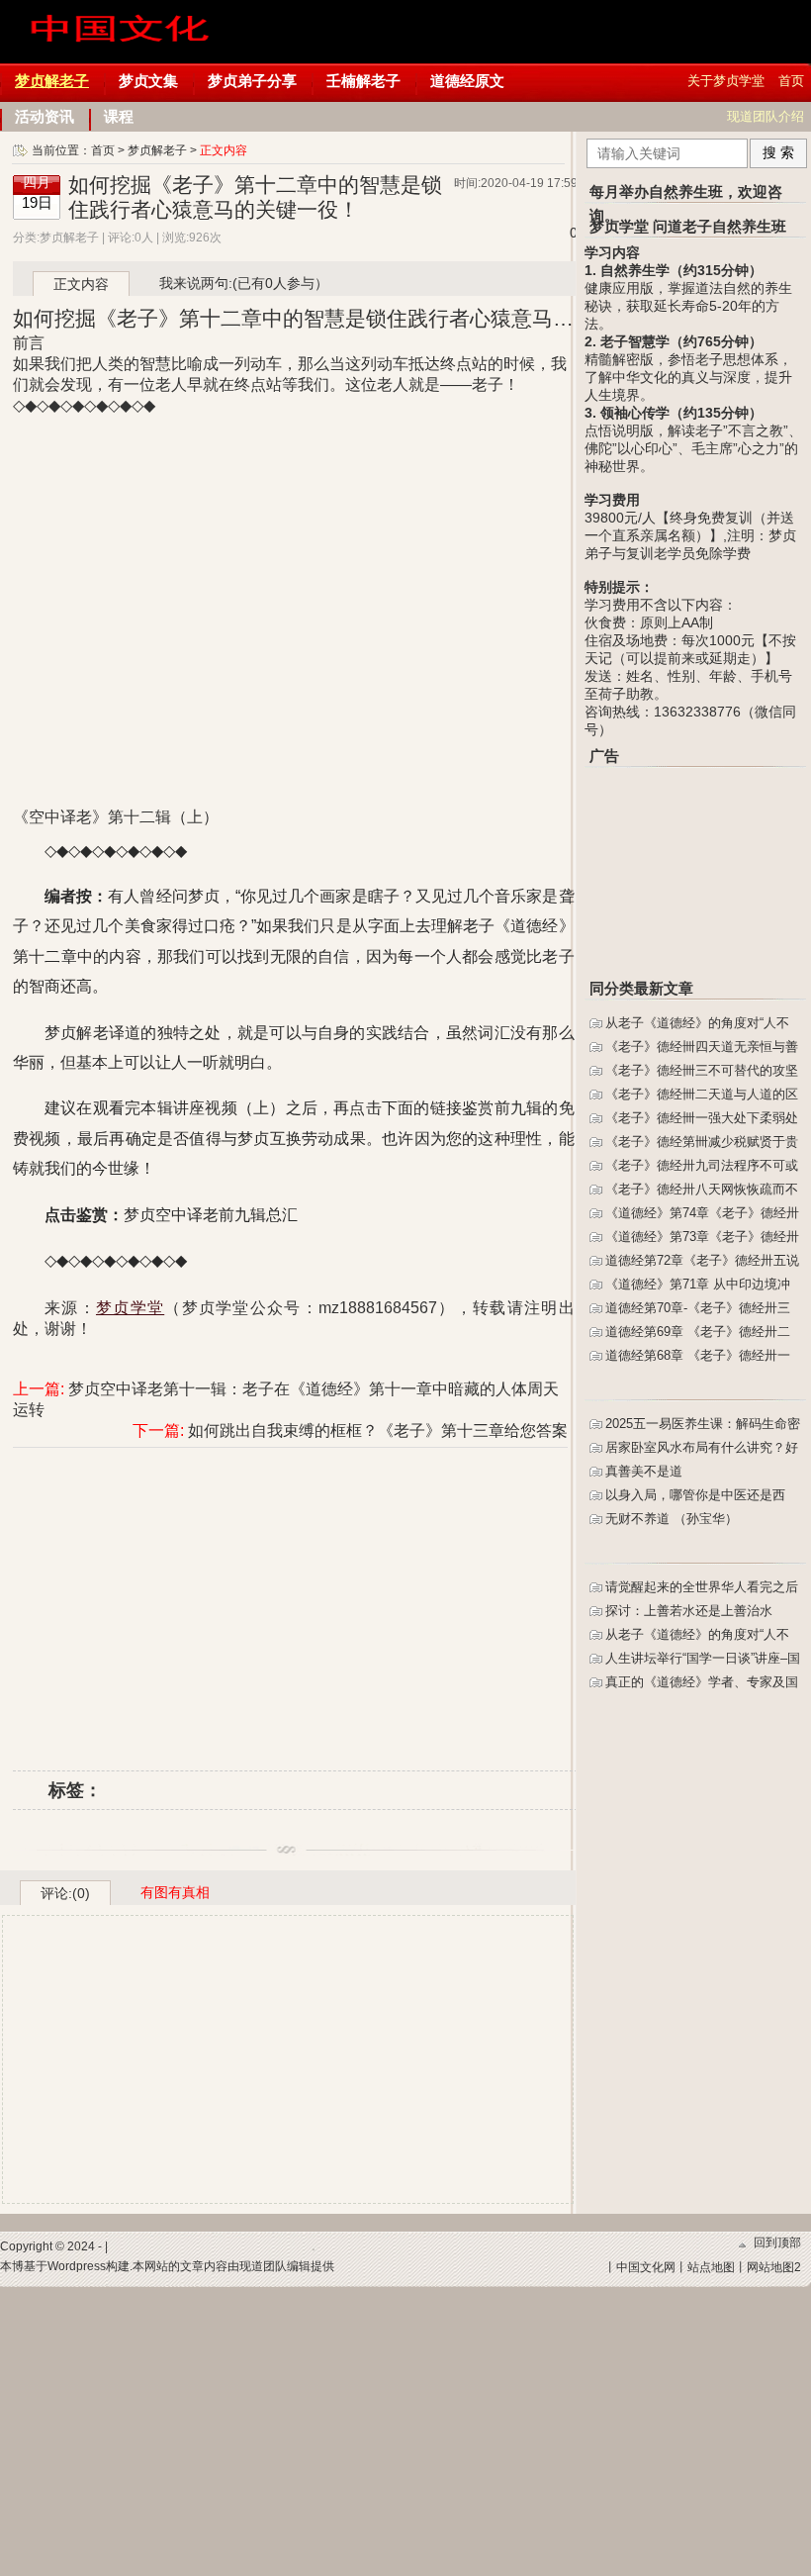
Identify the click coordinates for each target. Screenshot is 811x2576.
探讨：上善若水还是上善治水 (689, 1611)
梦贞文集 (148, 81)
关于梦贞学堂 (726, 81)
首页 (791, 81)
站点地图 (711, 2267)
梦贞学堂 (122, 49)
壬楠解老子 (363, 81)
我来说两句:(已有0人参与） (244, 283)
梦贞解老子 (52, 81)
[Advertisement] (295, 1596)
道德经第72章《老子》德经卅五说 (702, 1260)
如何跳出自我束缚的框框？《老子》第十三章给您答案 (378, 1431)
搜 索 (778, 152)
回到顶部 (777, 2242)
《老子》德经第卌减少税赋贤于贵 (702, 1142)
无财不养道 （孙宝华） (672, 1519)
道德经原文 (467, 81)
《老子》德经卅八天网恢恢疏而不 (702, 1189)
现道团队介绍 (766, 116)
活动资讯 (45, 116)
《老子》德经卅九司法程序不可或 (702, 1165)
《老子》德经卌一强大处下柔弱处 (702, 1118)
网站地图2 (774, 2267)
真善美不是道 (644, 1471)
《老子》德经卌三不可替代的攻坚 (702, 1070)
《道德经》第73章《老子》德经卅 (702, 1237)
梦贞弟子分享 (252, 81)
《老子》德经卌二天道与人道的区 (702, 1094)
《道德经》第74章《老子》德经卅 (702, 1213)
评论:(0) (65, 1893)
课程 (119, 116)
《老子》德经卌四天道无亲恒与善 (702, 1047)
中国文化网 (646, 2267)
